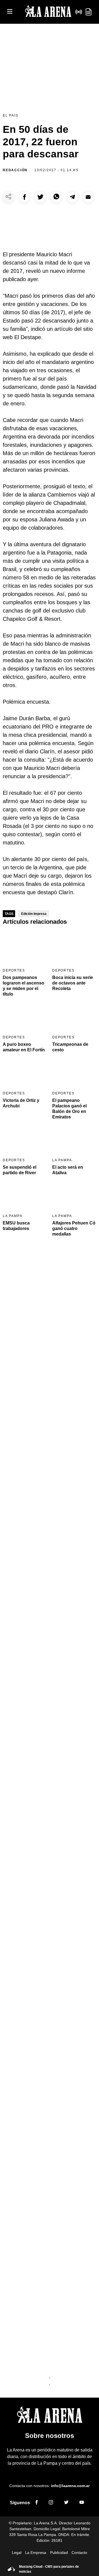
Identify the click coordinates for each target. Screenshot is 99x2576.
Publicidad (59, 2553)
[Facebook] (37, 2503)
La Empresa (36, 2553)
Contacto (79, 2553)
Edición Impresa (34, 914)
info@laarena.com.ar (70, 2486)
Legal (17, 2553)
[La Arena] (48, 12)
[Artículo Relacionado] (25, 948)
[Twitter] (66, 2503)
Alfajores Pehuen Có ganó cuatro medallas (74, 1228)
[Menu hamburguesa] (10, 12)
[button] (24, 197)
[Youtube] (82, 2503)
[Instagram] (51, 2503)
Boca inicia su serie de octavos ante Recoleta (73, 983)
